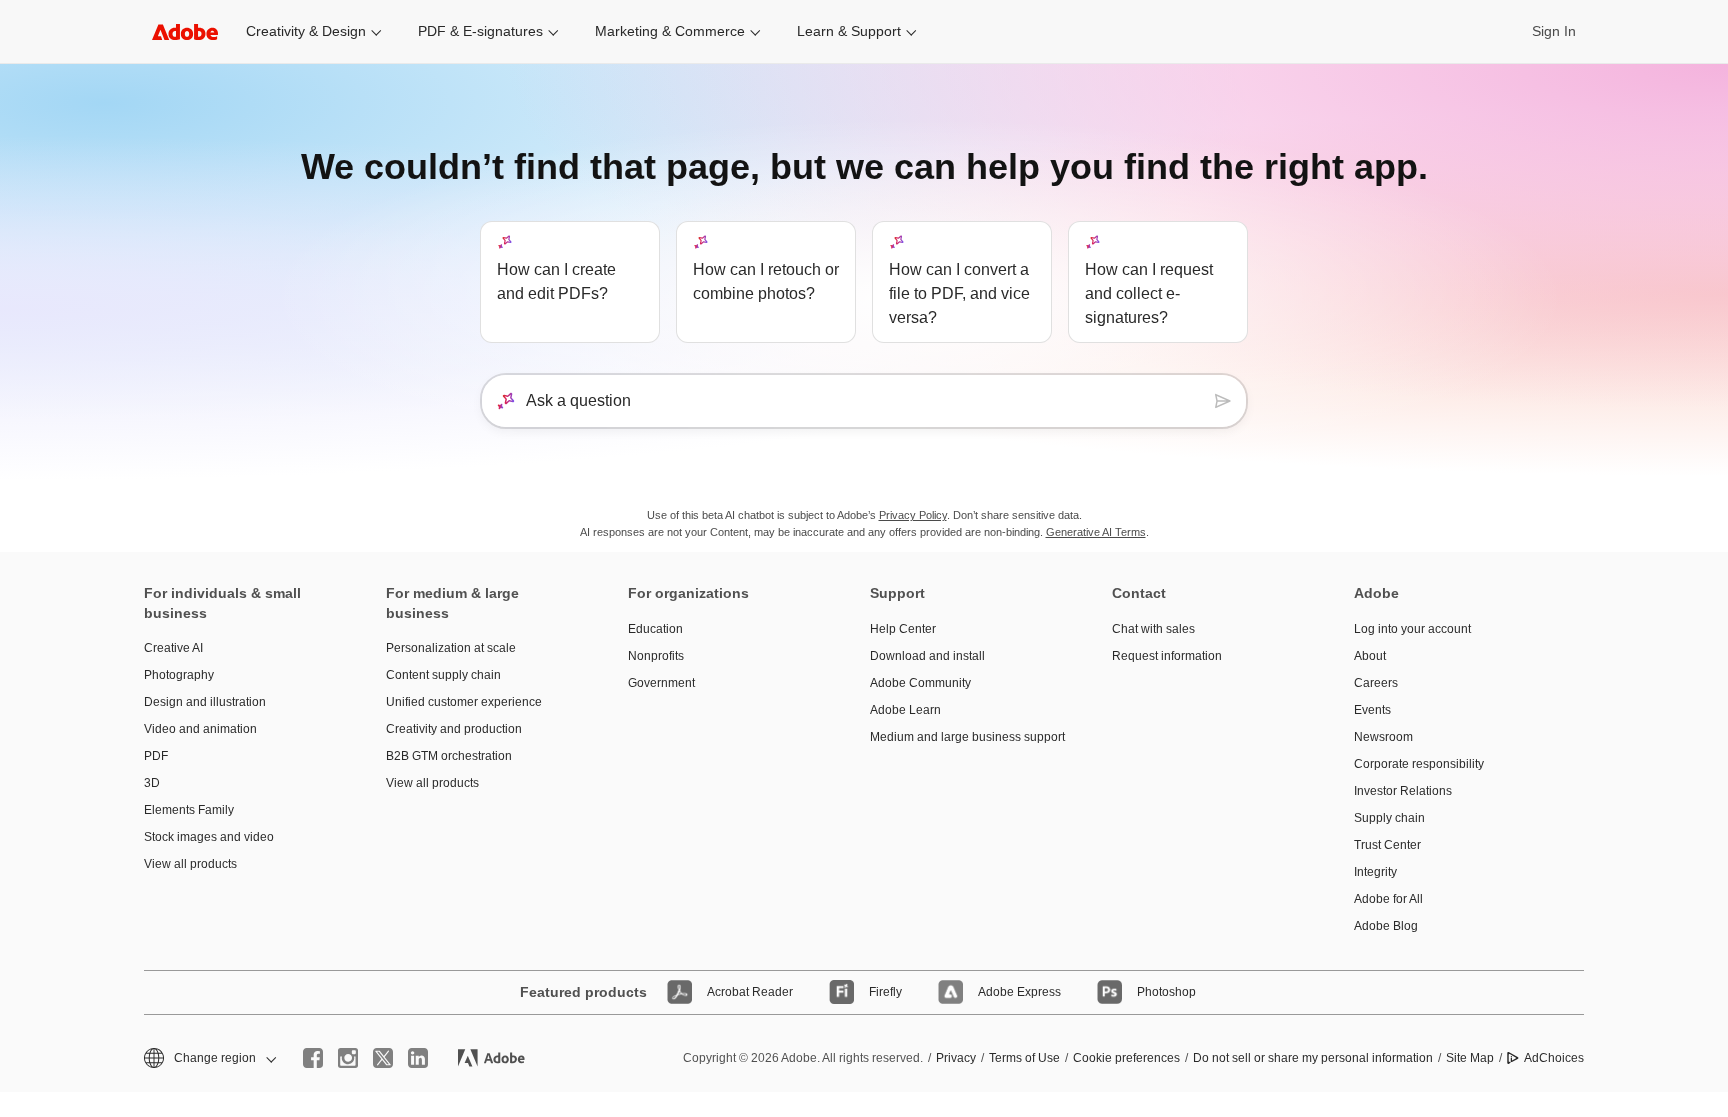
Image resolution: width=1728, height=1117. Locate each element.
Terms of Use (1024, 1058)
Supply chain (1389, 818)
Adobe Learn (905, 710)
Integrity (1375, 872)
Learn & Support (849, 31)
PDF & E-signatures (480, 31)
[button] (208, 1058)
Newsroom (1383, 737)
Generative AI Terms (1096, 532)
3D (152, 783)
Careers (1376, 683)
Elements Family (189, 810)
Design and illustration (205, 702)
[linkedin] (418, 1058)
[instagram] (348, 1058)
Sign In (1554, 31)
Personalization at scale (451, 648)
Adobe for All (1388, 899)
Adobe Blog (1386, 926)
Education (655, 629)
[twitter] (383, 1058)
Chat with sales (1153, 629)
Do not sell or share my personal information (1313, 1058)
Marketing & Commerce (670, 31)
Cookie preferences (1126, 1058)
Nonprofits (656, 656)
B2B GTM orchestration (449, 756)
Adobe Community (920, 683)
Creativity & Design (306, 31)
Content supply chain (443, 675)
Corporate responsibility (1419, 764)
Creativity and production (454, 729)
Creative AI (173, 648)
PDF (156, 756)
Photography (179, 675)
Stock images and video (209, 837)
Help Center (903, 629)
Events (1372, 710)
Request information (1167, 656)
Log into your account (1412, 629)
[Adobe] (185, 31)
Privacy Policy (913, 515)
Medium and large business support (961, 737)
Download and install (927, 656)
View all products (190, 864)
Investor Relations (1403, 791)
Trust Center (1387, 845)
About (1370, 656)
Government (661, 683)
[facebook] (313, 1058)
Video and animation (200, 729)
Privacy (956, 1058)
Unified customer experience (464, 702)
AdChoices (1554, 1058)
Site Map (1470, 1058)
